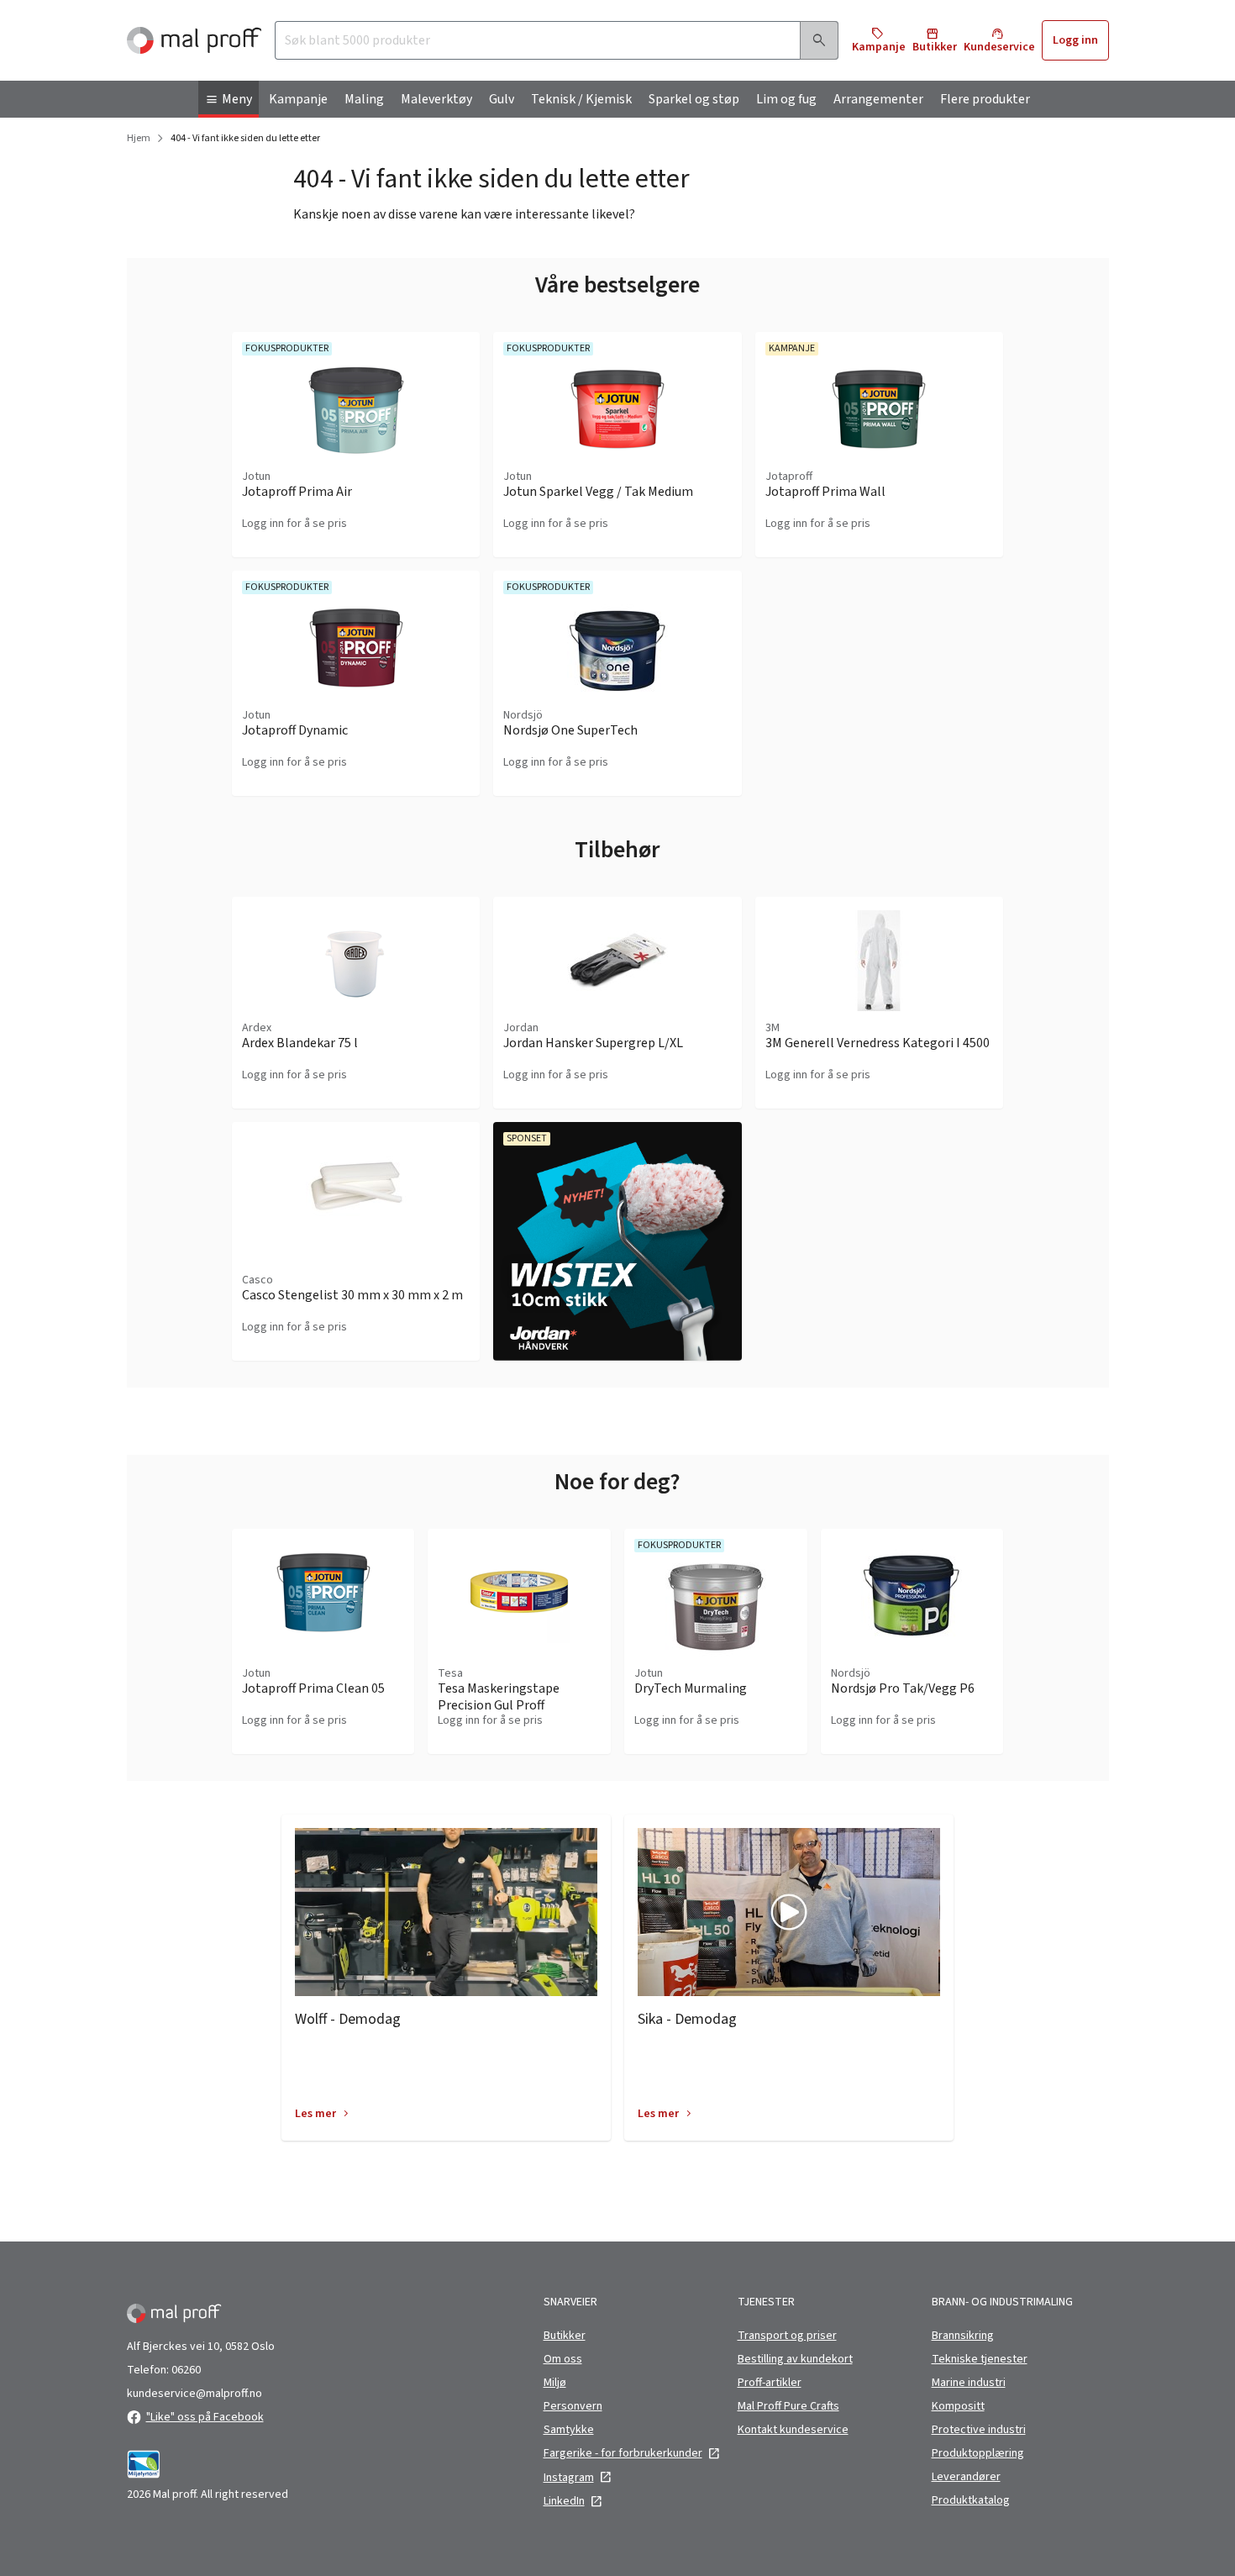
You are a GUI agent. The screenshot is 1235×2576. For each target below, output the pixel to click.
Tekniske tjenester (980, 2359)
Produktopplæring (978, 2453)
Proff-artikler (770, 2383)
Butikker (565, 2336)
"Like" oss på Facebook (205, 2417)
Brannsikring (963, 2336)
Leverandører (966, 2477)
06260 (186, 2370)
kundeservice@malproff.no (194, 2394)
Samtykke (569, 2430)
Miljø (555, 2383)
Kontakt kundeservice (793, 2430)
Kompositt (958, 2406)
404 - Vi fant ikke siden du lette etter (245, 139)
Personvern (573, 2406)
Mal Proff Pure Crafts (788, 2406)
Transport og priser (787, 2336)
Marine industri (969, 2383)
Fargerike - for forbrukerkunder (623, 2453)
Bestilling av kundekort (795, 2359)
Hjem (139, 139)
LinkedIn (564, 2501)
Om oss (563, 2359)
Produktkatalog (971, 2500)
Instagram (569, 2478)
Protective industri (979, 2430)
